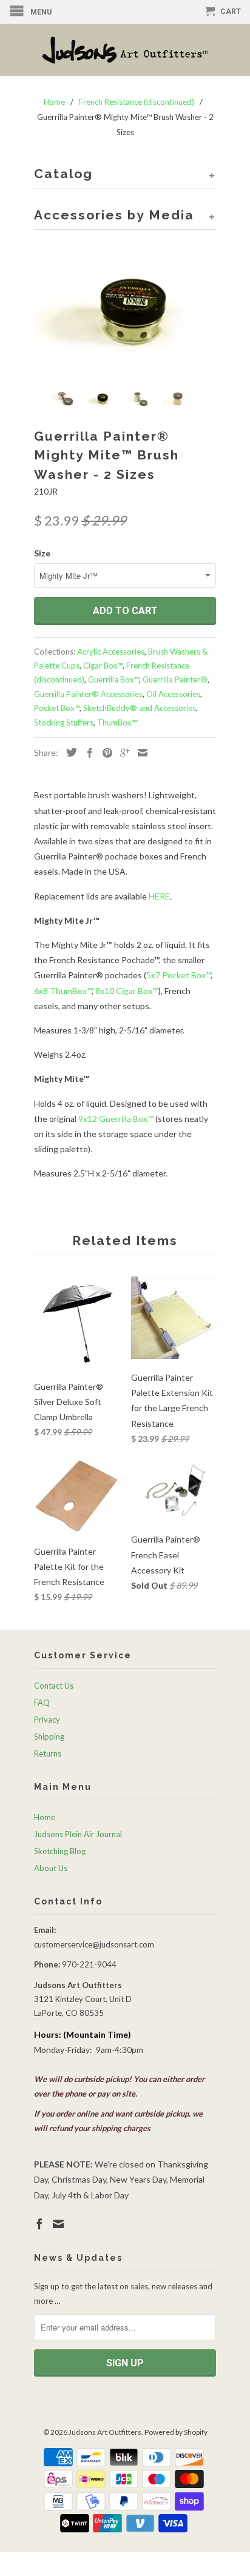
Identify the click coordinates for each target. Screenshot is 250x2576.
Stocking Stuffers (64, 722)
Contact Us (54, 1686)
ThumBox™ (117, 722)
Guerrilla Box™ (113, 679)
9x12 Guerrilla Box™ (116, 1119)
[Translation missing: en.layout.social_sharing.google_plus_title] (122, 753)
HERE (159, 896)
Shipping (49, 1737)
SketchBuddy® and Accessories (140, 708)
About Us (51, 1868)
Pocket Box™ (57, 708)
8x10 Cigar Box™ (127, 991)
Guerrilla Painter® (175, 679)
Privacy (47, 1720)
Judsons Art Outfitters (105, 2432)
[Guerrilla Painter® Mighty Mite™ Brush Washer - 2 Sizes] (125, 311)
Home (45, 1817)
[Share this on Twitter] (69, 752)
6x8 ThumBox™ (63, 991)
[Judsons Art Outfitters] (125, 50)
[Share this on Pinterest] (104, 753)
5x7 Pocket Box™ (178, 975)
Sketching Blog (60, 1851)
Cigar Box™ (103, 666)
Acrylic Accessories (111, 652)
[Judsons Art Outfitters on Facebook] (39, 2224)
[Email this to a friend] (140, 753)
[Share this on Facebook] (87, 753)
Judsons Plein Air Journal (78, 1834)
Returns (48, 1753)
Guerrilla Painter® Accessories (88, 694)
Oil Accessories (173, 694)
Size (42, 553)
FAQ (42, 1703)
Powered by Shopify (176, 2432)
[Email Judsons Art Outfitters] (58, 2224)
